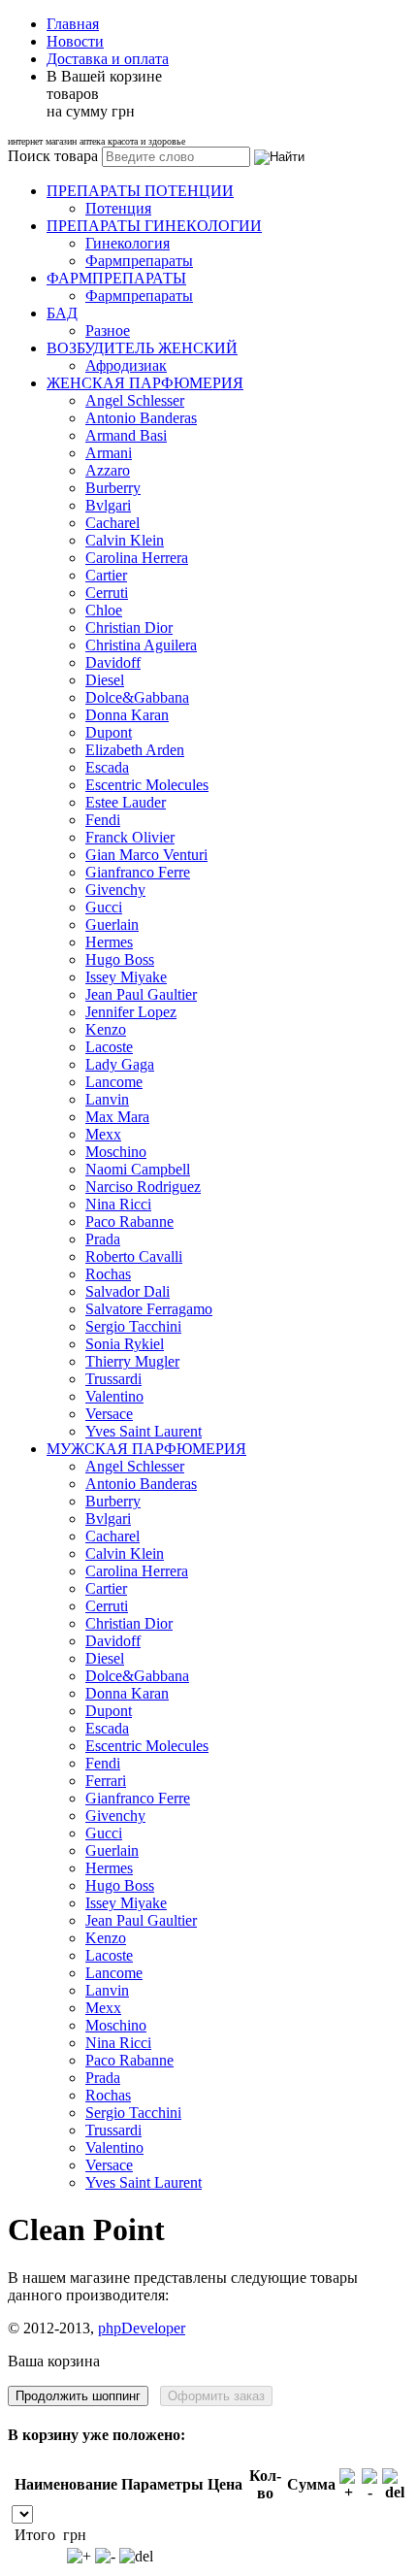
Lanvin (107, 1099)
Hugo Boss (120, 959)
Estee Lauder (126, 802)
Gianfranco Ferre (138, 872)
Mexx (103, 1134)
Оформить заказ (216, 2396)
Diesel (105, 680)
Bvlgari (108, 505)
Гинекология (128, 243)
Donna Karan (127, 715)
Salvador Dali (128, 1291)
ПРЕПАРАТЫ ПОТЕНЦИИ (140, 191)
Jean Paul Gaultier (141, 994)
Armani (109, 453)
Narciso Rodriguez (143, 1187)
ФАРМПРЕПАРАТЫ (116, 278)
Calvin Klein (125, 540)
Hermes (109, 942)
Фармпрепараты (139, 261)
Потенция (118, 208)
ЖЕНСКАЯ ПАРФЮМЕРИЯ (145, 383)
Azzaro (108, 470)
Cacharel (112, 523)
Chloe (104, 610)
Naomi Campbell (138, 1169)
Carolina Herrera (137, 558)
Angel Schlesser (135, 400)
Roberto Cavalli (134, 1256)
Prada (103, 1239)
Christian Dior (129, 627)
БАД (62, 313)
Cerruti (107, 593)
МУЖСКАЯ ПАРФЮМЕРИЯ (146, 1449)
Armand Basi (126, 435)
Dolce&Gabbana (137, 697)
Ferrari (106, 1781)
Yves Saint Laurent (144, 1431)
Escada (107, 767)
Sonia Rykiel (125, 1344)
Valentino (114, 1396)
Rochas (108, 1274)
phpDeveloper (142, 2328)
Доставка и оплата (108, 59)
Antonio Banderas (141, 418)
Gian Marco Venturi (146, 855)
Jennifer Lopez (131, 1012)
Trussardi (113, 1379)
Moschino (116, 1152)
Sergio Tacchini (133, 1326)
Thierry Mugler (132, 1361)
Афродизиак (126, 365)
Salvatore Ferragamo (149, 1309)
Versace (109, 1414)
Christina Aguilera (141, 645)
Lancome (114, 1082)
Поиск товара (53, 156)
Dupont (109, 732)
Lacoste (109, 1047)
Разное (108, 330)
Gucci (104, 907)
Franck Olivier (130, 837)
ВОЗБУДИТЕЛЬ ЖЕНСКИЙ (142, 348)
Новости (75, 41)
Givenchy (115, 890)
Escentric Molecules (147, 785)
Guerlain (112, 925)
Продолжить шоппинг (78, 2396)
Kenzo (106, 1029)
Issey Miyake (126, 977)
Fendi (103, 820)
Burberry (113, 488)
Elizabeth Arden (135, 750)
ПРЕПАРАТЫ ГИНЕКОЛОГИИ (154, 226)
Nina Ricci (118, 1204)
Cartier (106, 575)
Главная (73, 24)
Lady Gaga (120, 1064)
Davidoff (113, 662)
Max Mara (117, 1117)
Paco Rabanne (129, 1222)
